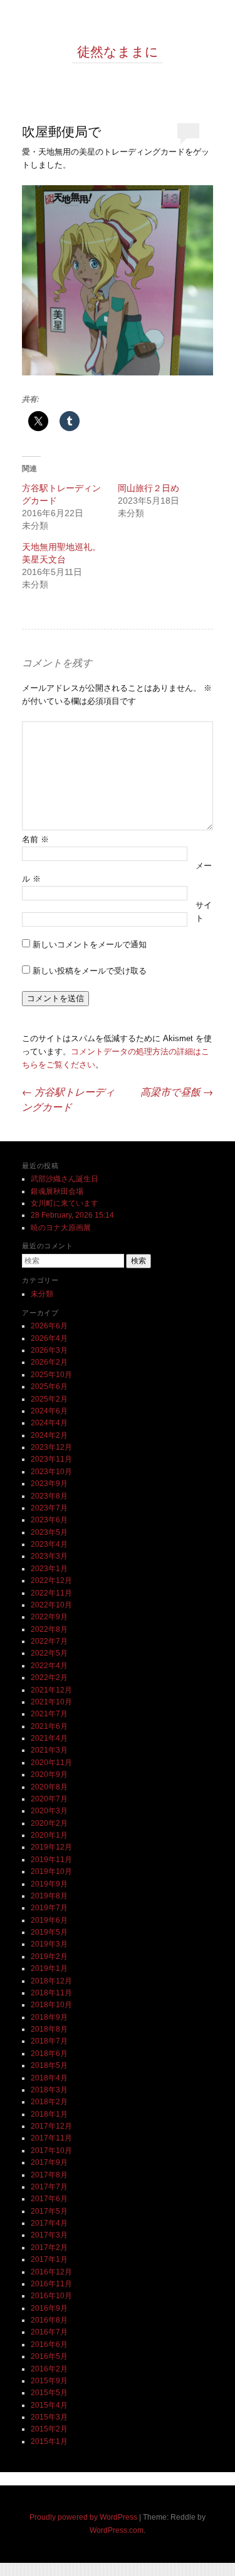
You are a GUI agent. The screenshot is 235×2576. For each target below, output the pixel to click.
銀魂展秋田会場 (57, 1191)
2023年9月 (49, 1484)
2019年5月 (49, 1932)
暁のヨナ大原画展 (61, 1228)
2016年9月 (49, 2308)
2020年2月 (49, 1823)
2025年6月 (49, 1387)
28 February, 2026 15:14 (72, 1215)
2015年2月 (49, 2429)
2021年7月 (49, 1714)
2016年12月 (51, 2272)
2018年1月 (49, 2114)
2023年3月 (49, 1556)
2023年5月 (49, 1532)
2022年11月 (51, 1593)
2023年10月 (51, 1472)
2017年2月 (49, 2248)
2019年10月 (51, 1871)
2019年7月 (49, 1908)
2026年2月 (49, 1362)
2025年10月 (51, 1375)
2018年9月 (49, 2017)
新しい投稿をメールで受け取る (90, 971)
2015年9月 (49, 2381)
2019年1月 (49, 1968)
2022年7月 (49, 1641)
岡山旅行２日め (149, 488)
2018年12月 (51, 1981)
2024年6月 (49, 1411)
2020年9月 (49, 1774)
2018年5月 (49, 2065)
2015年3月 (49, 2417)
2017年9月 (49, 2162)
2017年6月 (49, 2199)
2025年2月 (49, 1399)
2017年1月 (49, 2259)
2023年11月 (51, 1459)
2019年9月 (49, 1884)
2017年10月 (51, 2151)
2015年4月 (49, 2405)
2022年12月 (51, 1581)
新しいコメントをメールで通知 (90, 944)
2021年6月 (49, 1726)
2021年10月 (51, 1702)
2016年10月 (51, 2296)
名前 (35, 839)
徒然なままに (118, 51)
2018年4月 (49, 2078)
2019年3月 (49, 1944)
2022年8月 (49, 1629)
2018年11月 (51, 1993)
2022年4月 (49, 1666)
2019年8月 (49, 1896)
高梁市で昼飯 (177, 1092)
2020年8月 (49, 1787)
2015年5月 (49, 2393)
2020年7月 (49, 1799)
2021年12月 (51, 1690)
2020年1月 (49, 1835)
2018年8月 (49, 2029)
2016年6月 (49, 2344)
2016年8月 (49, 2320)
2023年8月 (49, 1496)
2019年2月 (49, 1957)
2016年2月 (49, 2369)
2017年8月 (49, 2175)
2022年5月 (49, 1653)
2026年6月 (49, 1326)
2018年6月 (49, 2054)
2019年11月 (51, 1860)
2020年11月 (51, 1763)
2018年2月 (49, 2102)
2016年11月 (51, 2284)
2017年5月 (49, 2211)
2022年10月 (51, 1605)
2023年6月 (49, 1520)
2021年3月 (49, 1750)
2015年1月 (49, 2441)
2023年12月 (51, 1447)
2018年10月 (51, 2005)
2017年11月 (51, 2138)
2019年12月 (51, 1847)
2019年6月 (49, 1920)
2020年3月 (49, 1811)
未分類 (42, 1294)
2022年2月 (49, 1677)
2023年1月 (49, 1569)
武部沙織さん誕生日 (65, 1179)
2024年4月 (49, 1423)
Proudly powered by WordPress (83, 2517)
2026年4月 (49, 1338)
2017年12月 (51, 2126)
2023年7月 (49, 1508)
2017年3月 (49, 2235)
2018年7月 (49, 2041)
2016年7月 (49, 2332)
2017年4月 (49, 2223)
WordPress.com (117, 2530)
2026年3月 (49, 1350)
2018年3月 (49, 2090)
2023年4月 (49, 1544)
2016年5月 (49, 2356)
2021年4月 (49, 1738)
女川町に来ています (65, 1203)
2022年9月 (49, 1617)
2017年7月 (49, 2187)
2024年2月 (49, 1435)
